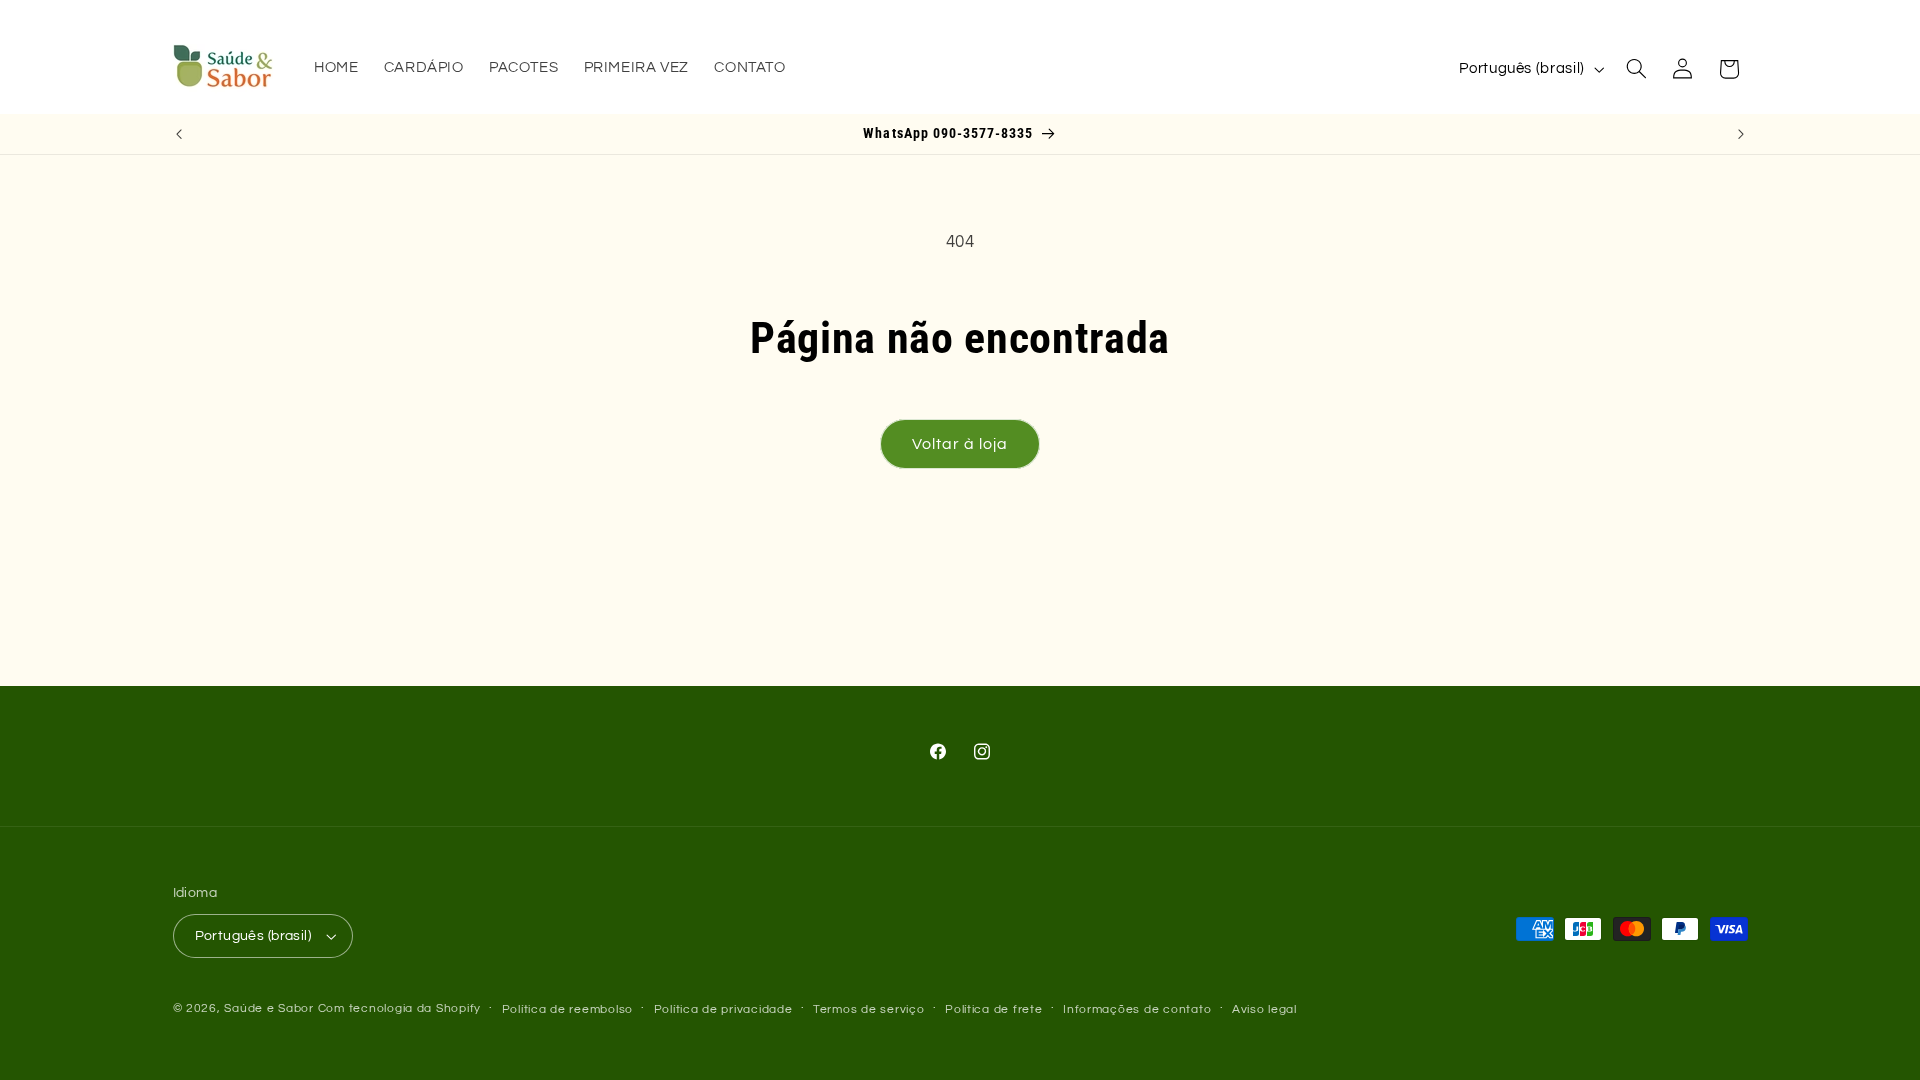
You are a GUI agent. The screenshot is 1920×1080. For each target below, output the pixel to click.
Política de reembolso (567, 1009)
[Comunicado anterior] (179, 134)
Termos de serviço (869, 1009)
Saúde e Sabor (269, 1008)
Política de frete (994, 1009)
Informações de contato (1137, 1009)
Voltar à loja (960, 444)
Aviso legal (1264, 1009)
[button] (1636, 69)
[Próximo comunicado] (1741, 134)
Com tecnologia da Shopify (399, 1008)
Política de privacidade (723, 1009)
